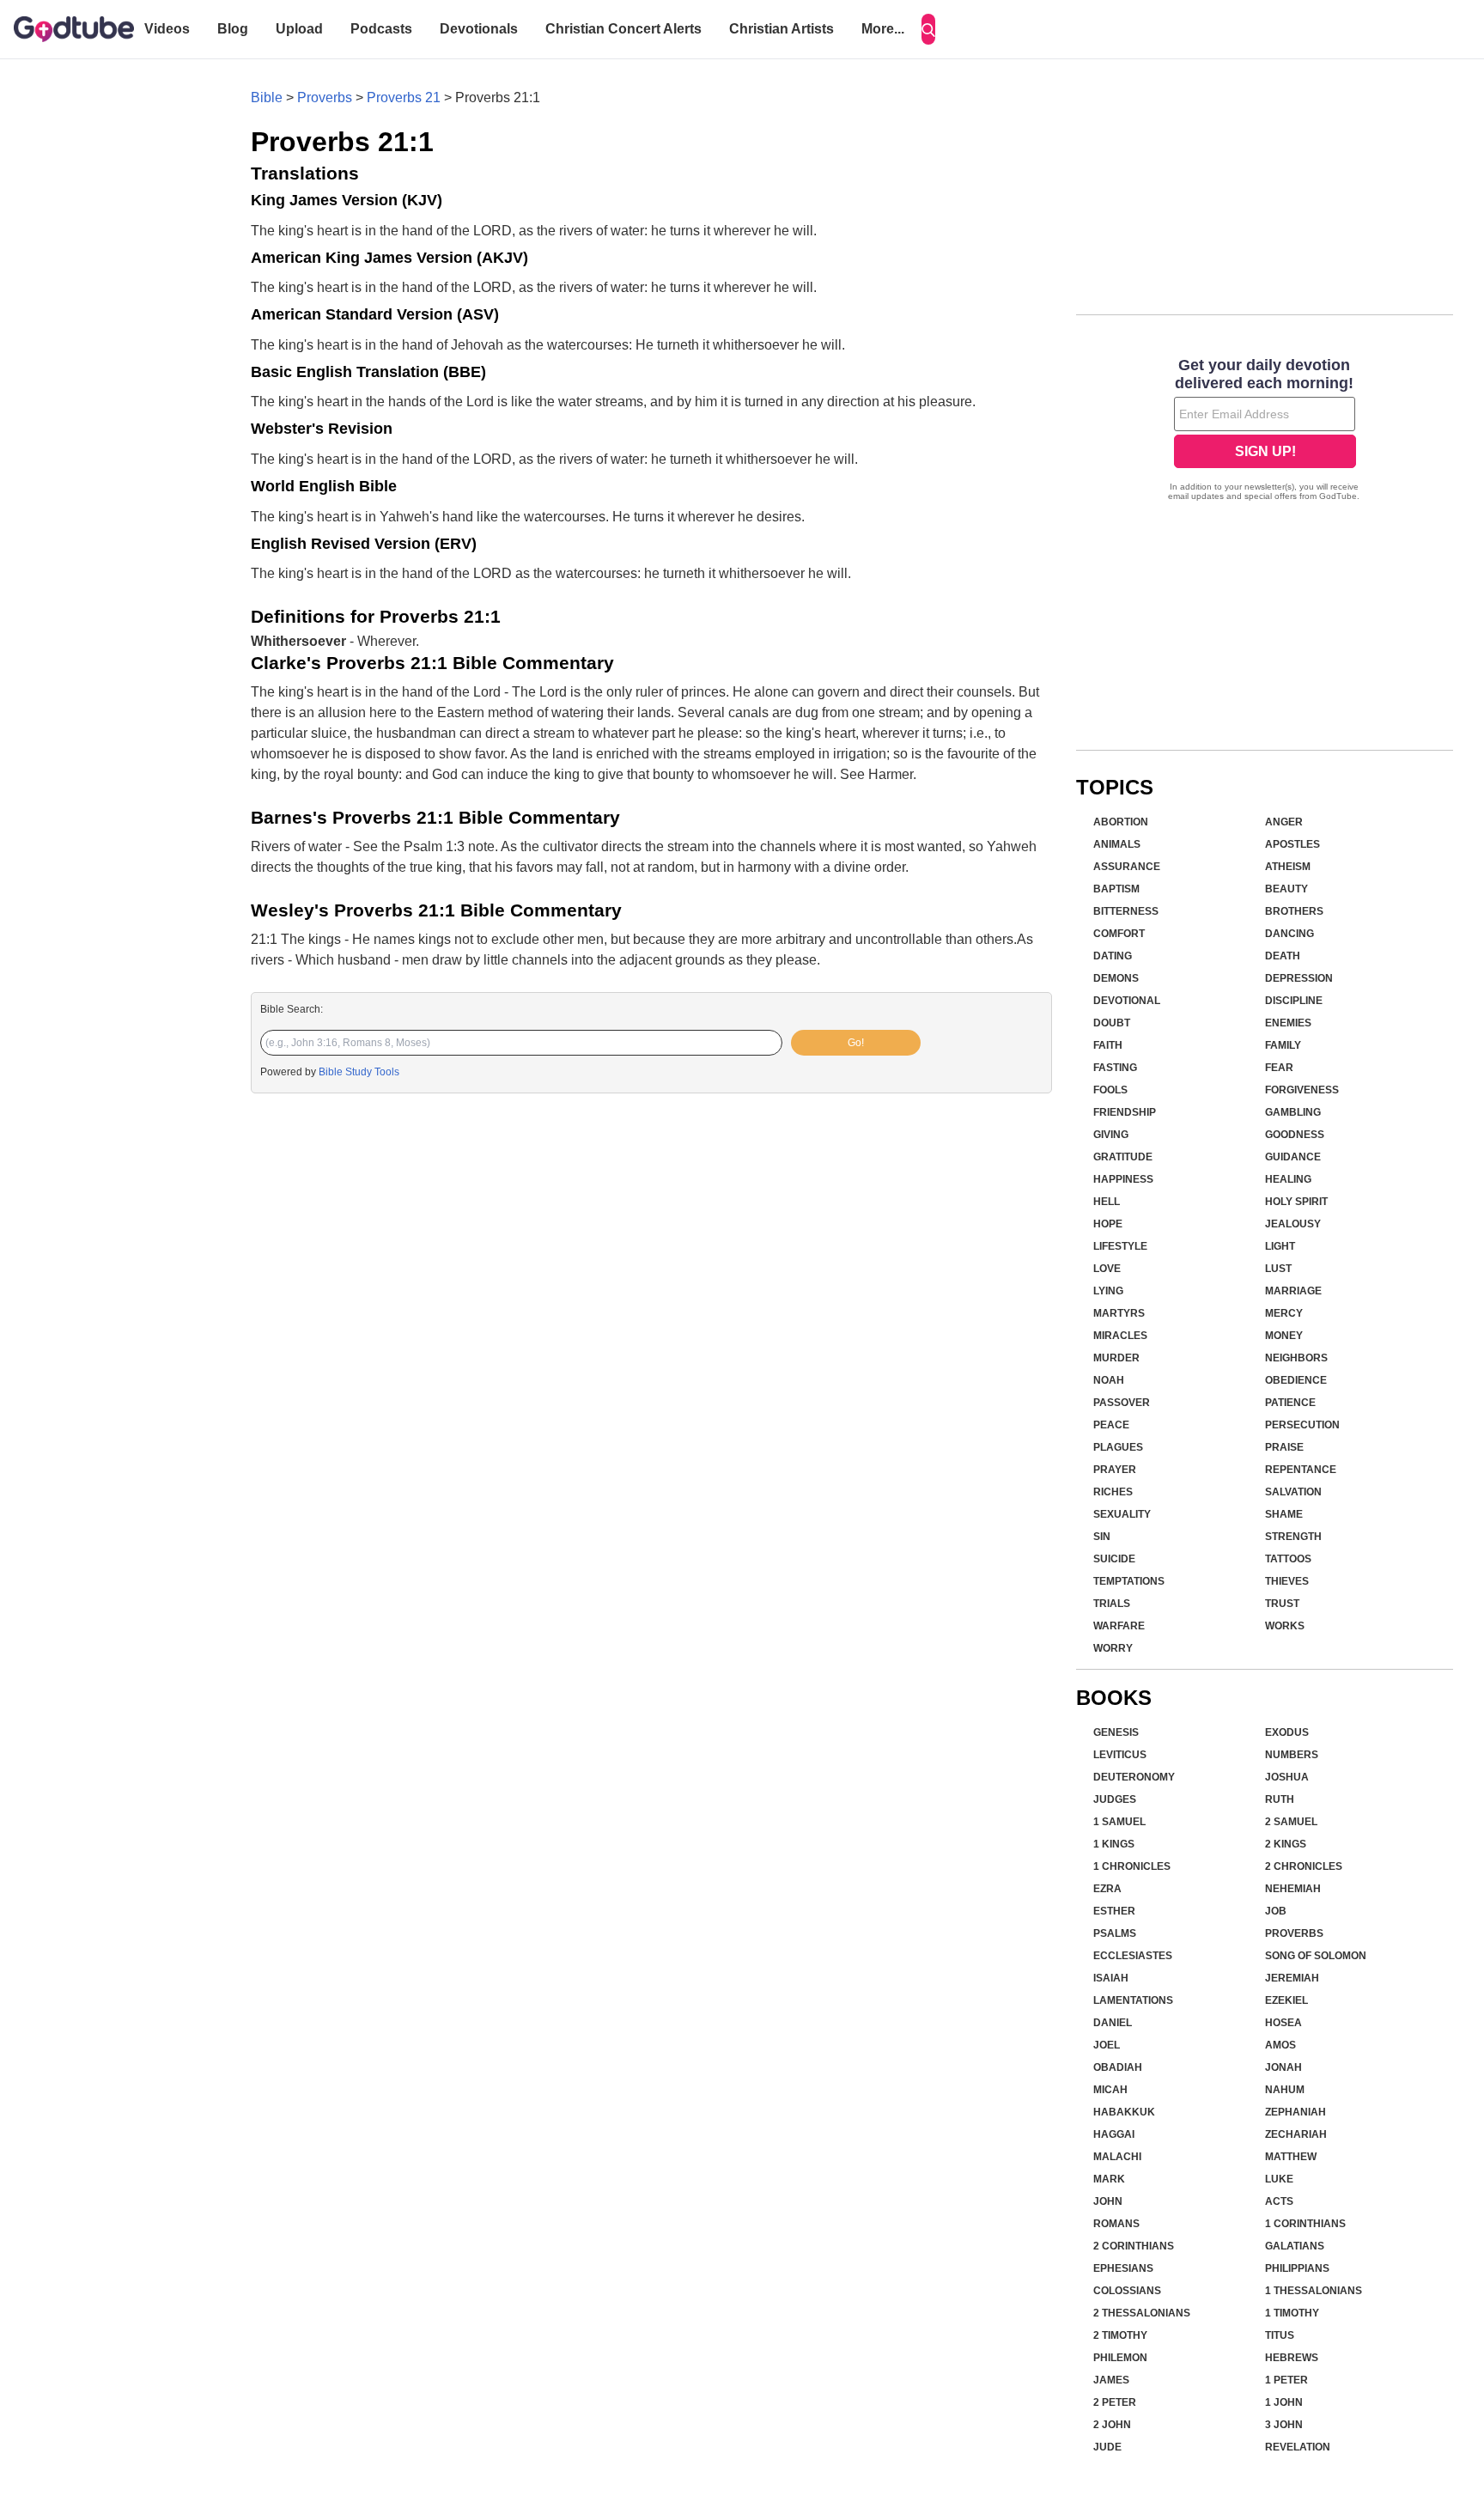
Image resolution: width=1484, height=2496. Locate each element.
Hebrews (1292, 2358)
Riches (1113, 1492)
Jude (1107, 2447)
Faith (1108, 1045)
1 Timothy (1292, 2313)
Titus (1280, 2335)
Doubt (1112, 1023)
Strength (1293, 1537)
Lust (1278, 1269)
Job (1276, 1911)
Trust (1282, 1604)
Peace (1111, 1425)
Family (1283, 1045)
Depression (1299, 978)
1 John (1284, 2402)
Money (1284, 1336)
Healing (1288, 1179)
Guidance (1293, 1157)
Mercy (1284, 1313)
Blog (233, 29)
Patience (1290, 1403)
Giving (1111, 1135)
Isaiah (1111, 1978)
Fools (1110, 1090)
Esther (1114, 1911)
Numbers (1292, 1755)
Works (1285, 1626)
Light (1280, 1246)
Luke (1279, 2179)
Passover (1122, 1403)
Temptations (1129, 1581)
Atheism (1288, 867)
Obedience (1296, 1380)
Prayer (1115, 1470)
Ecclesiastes (1133, 1956)
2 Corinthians (1134, 2246)
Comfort (1119, 934)
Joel (1107, 2045)
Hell (1107, 1202)
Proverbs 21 (404, 97)
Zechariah (1296, 2134)
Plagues (1118, 1447)
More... (883, 29)
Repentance (1301, 1470)
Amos (1280, 2045)
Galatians (1295, 2246)
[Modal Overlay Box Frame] (1265, 431)
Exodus (1287, 1732)
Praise (1284, 1447)
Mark (1109, 2179)
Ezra (1107, 1889)
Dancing (1289, 934)
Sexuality (1122, 1514)
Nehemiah (1293, 1889)
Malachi (1117, 2157)
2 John (1112, 2425)
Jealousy (1293, 1224)
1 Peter (1286, 2380)
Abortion (1121, 822)
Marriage (1293, 1291)
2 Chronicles (1304, 1866)
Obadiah (1118, 2067)
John (1108, 2201)
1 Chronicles (1132, 1866)
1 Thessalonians (1314, 2291)
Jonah (1283, 2067)
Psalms (1115, 1933)
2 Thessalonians (1142, 2313)
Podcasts (381, 29)
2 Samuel (1291, 1822)
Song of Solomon (1316, 1956)
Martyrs (1119, 1313)
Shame (1284, 1514)
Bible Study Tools (359, 1072)
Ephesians (1123, 2268)
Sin (1102, 1537)
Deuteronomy (1134, 1777)
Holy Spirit (1296, 1202)
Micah (1110, 2090)
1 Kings (1114, 1844)
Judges (1115, 1799)
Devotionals (479, 29)
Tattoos (1288, 1559)
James (1111, 2380)
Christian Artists (782, 29)
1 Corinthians (1305, 2224)
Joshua (1287, 1777)
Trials (1112, 1604)
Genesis (1116, 1732)
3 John (1284, 2425)
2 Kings (1286, 1844)
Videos (167, 29)
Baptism (1116, 889)
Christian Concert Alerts (623, 29)
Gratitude (1123, 1157)
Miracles (1120, 1336)
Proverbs (325, 97)
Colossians (1127, 2291)
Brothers (1294, 911)
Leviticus (1120, 1755)
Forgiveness (1302, 1090)
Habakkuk (1124, 2112)
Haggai (1114, 2134)
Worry (1113, 1648)
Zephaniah (1295, 2112)
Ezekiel (1286, 2000)
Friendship (1125, 1112)
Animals (1117, 844)
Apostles (1292, 844)
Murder (1116, 1358)
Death (1283, 956)
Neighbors (1296, 1358)
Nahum (1285, 2090)
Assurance (1127, 867)
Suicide (1114, 1559)
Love (1107, 1269)
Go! (856, 1043)
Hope (1108, 1224)
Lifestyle (1120, 1246)
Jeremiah (1292, 1978)
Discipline (1294, 1001)
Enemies (1288, 1023)
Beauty (1286, 889)
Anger (1284, 822)
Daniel (1113, 2023)
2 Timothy (1120, 2335)
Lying (1108, 1291)
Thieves (1287, 1581)
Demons (1116, 978)
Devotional (1127, 1001)
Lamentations (1133, 2000)
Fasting (1115, 1068)
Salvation (1293, 1492)
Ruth (1280, 1799)
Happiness (1123, 1179)
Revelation (1298, 2447)
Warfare (1119, 1626)
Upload (299, 29)
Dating (1113, 956)
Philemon (1120, 2358)
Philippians (1297, 2268)
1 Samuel (1119, 1822)
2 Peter (1115, 2402)
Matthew (1291, 2157)
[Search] (928, 29)
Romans (1116, 2224)
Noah (1109, 1380)
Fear (1279, 1068)
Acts (1279, 2201)
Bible (267, 97)
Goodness (1295, 1135)
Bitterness (1126, 911)
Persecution (1302, 1425)
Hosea (1283, 2023)
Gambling (1293, 1112)
